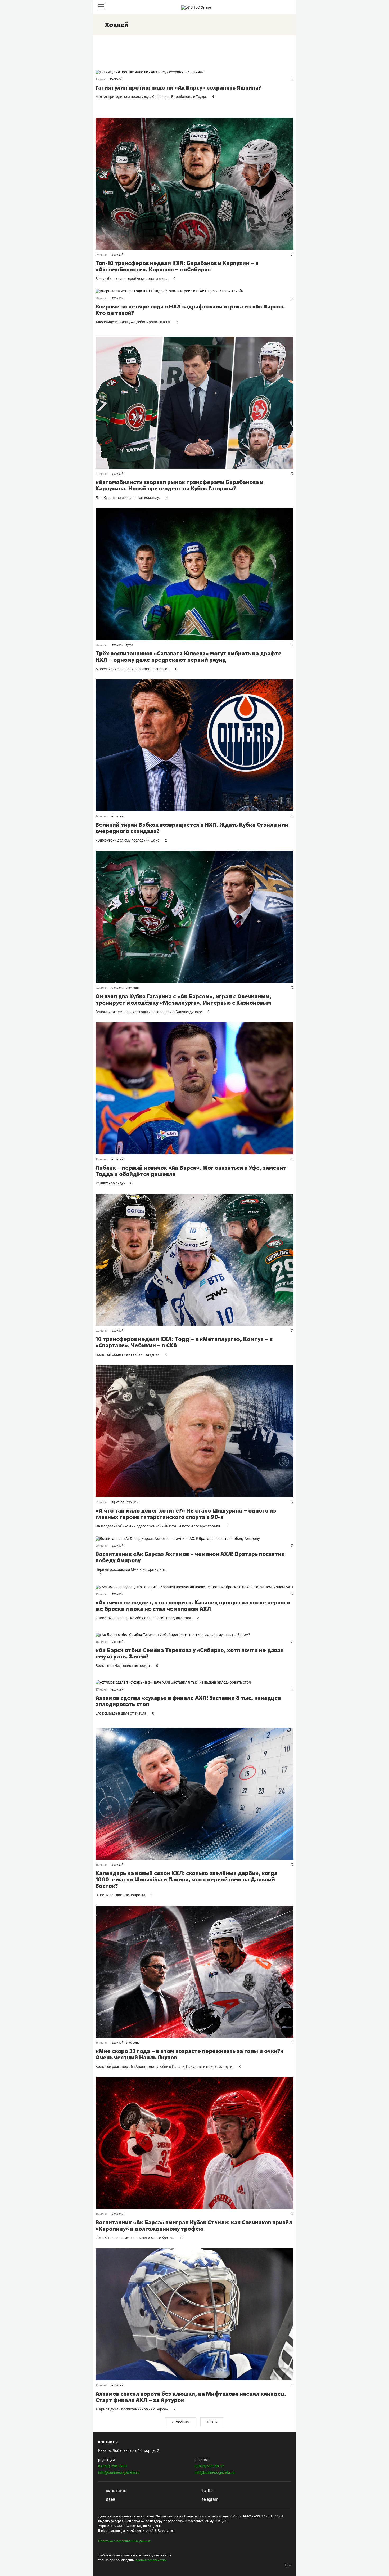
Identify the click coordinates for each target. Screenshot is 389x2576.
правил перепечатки (151, 2560)
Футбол (119, 1502)
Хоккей (117, 79)
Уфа (130, 645)
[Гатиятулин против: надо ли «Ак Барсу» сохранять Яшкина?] (195, 72)
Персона (134, 988)
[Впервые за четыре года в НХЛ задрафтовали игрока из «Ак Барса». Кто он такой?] (195, 291)
